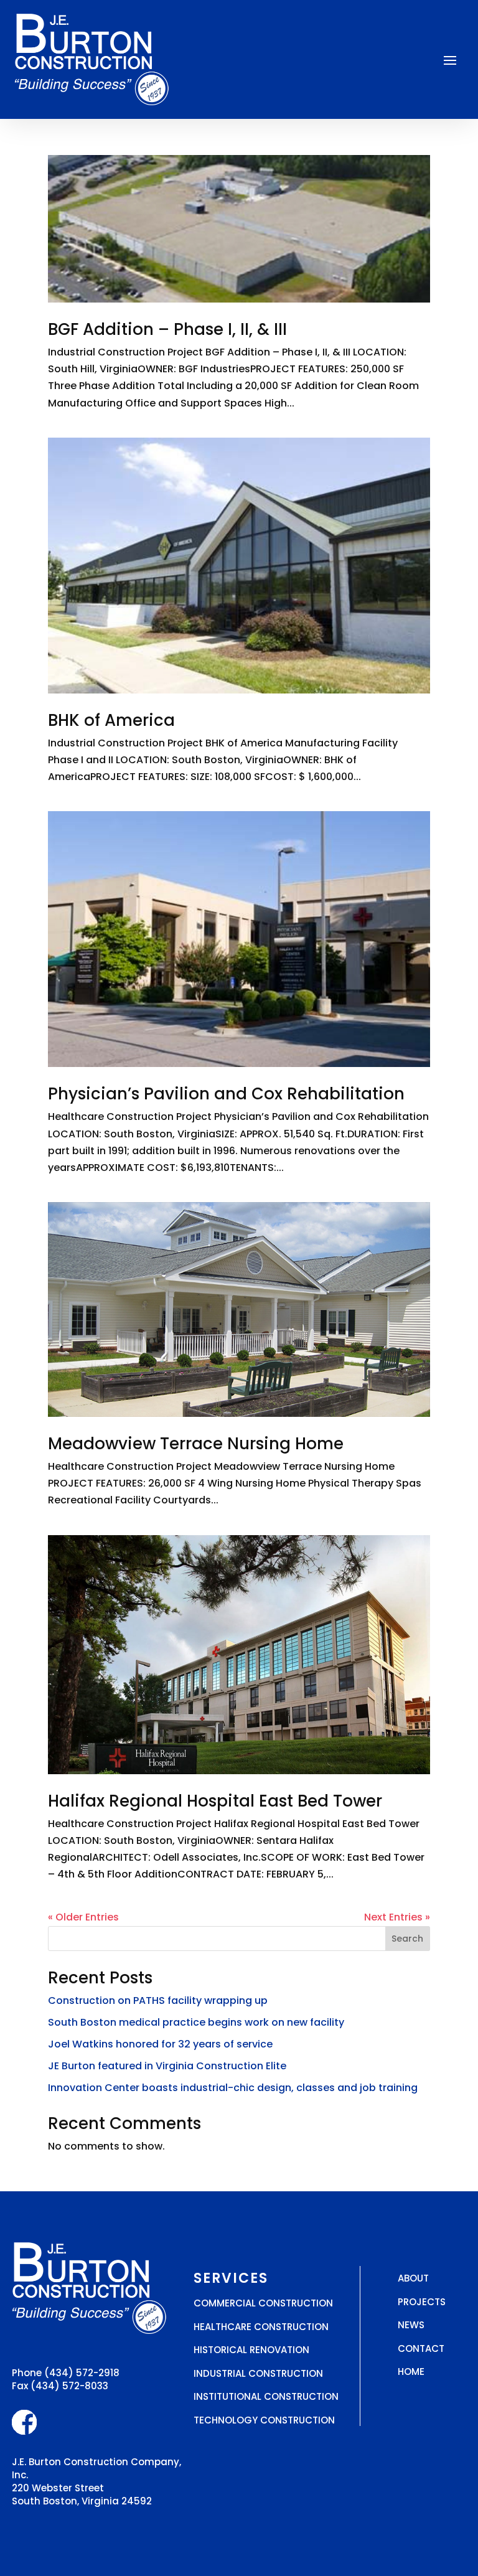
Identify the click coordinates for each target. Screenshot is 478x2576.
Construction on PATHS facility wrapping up (158, 2000)
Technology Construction (264, 2420)
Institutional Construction (266, 2396)
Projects (422, 2302)
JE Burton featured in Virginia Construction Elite (167, 2066)
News (411, 2325)
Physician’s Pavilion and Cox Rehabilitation (226, 1094)
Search (407, 1939)
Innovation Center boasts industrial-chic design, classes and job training (233, 2088)
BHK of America (111, 720)
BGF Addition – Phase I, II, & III (167, 329)
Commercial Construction (263, 2303)
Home (411, 2372)
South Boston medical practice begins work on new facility (196, 2022)
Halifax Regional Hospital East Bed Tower (215, 1801)
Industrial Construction (258, 2373)
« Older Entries (83, 1917)
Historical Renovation (251, 2350)
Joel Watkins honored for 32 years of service (160, 2044)
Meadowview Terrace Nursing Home (196, 1444)
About (413, 2278)
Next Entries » (397, 1917)
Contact (421, 2348)
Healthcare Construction (261, 2327)
